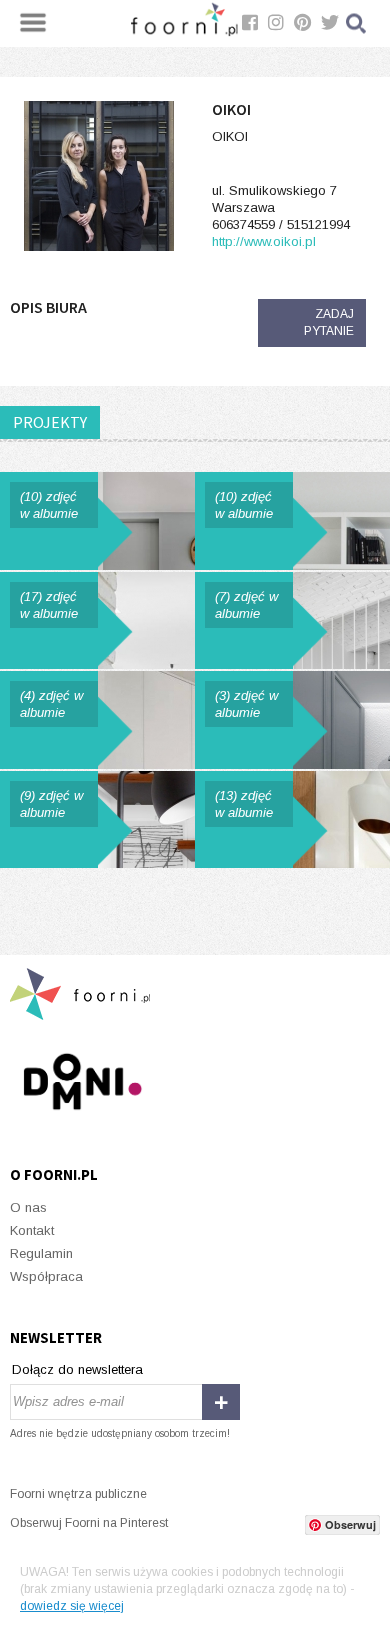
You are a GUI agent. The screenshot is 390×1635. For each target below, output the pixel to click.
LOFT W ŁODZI (292, 621)
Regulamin (41, 1253)
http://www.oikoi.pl (264, 241)
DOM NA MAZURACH (292, 820)
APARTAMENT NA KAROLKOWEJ (292, 720)
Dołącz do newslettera (77, 1369)
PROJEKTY (50, 422)
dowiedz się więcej (72, 1606)
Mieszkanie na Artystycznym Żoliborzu (97, 521)
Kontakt (32, 1230)
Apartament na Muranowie (97, 820)
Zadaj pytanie (329, 322)
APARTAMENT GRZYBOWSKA (292, 521)
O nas (28, 1207)
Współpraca (46, 1276)
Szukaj (357, 23)
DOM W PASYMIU (97, 621)
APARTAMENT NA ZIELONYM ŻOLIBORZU (97, 720)
